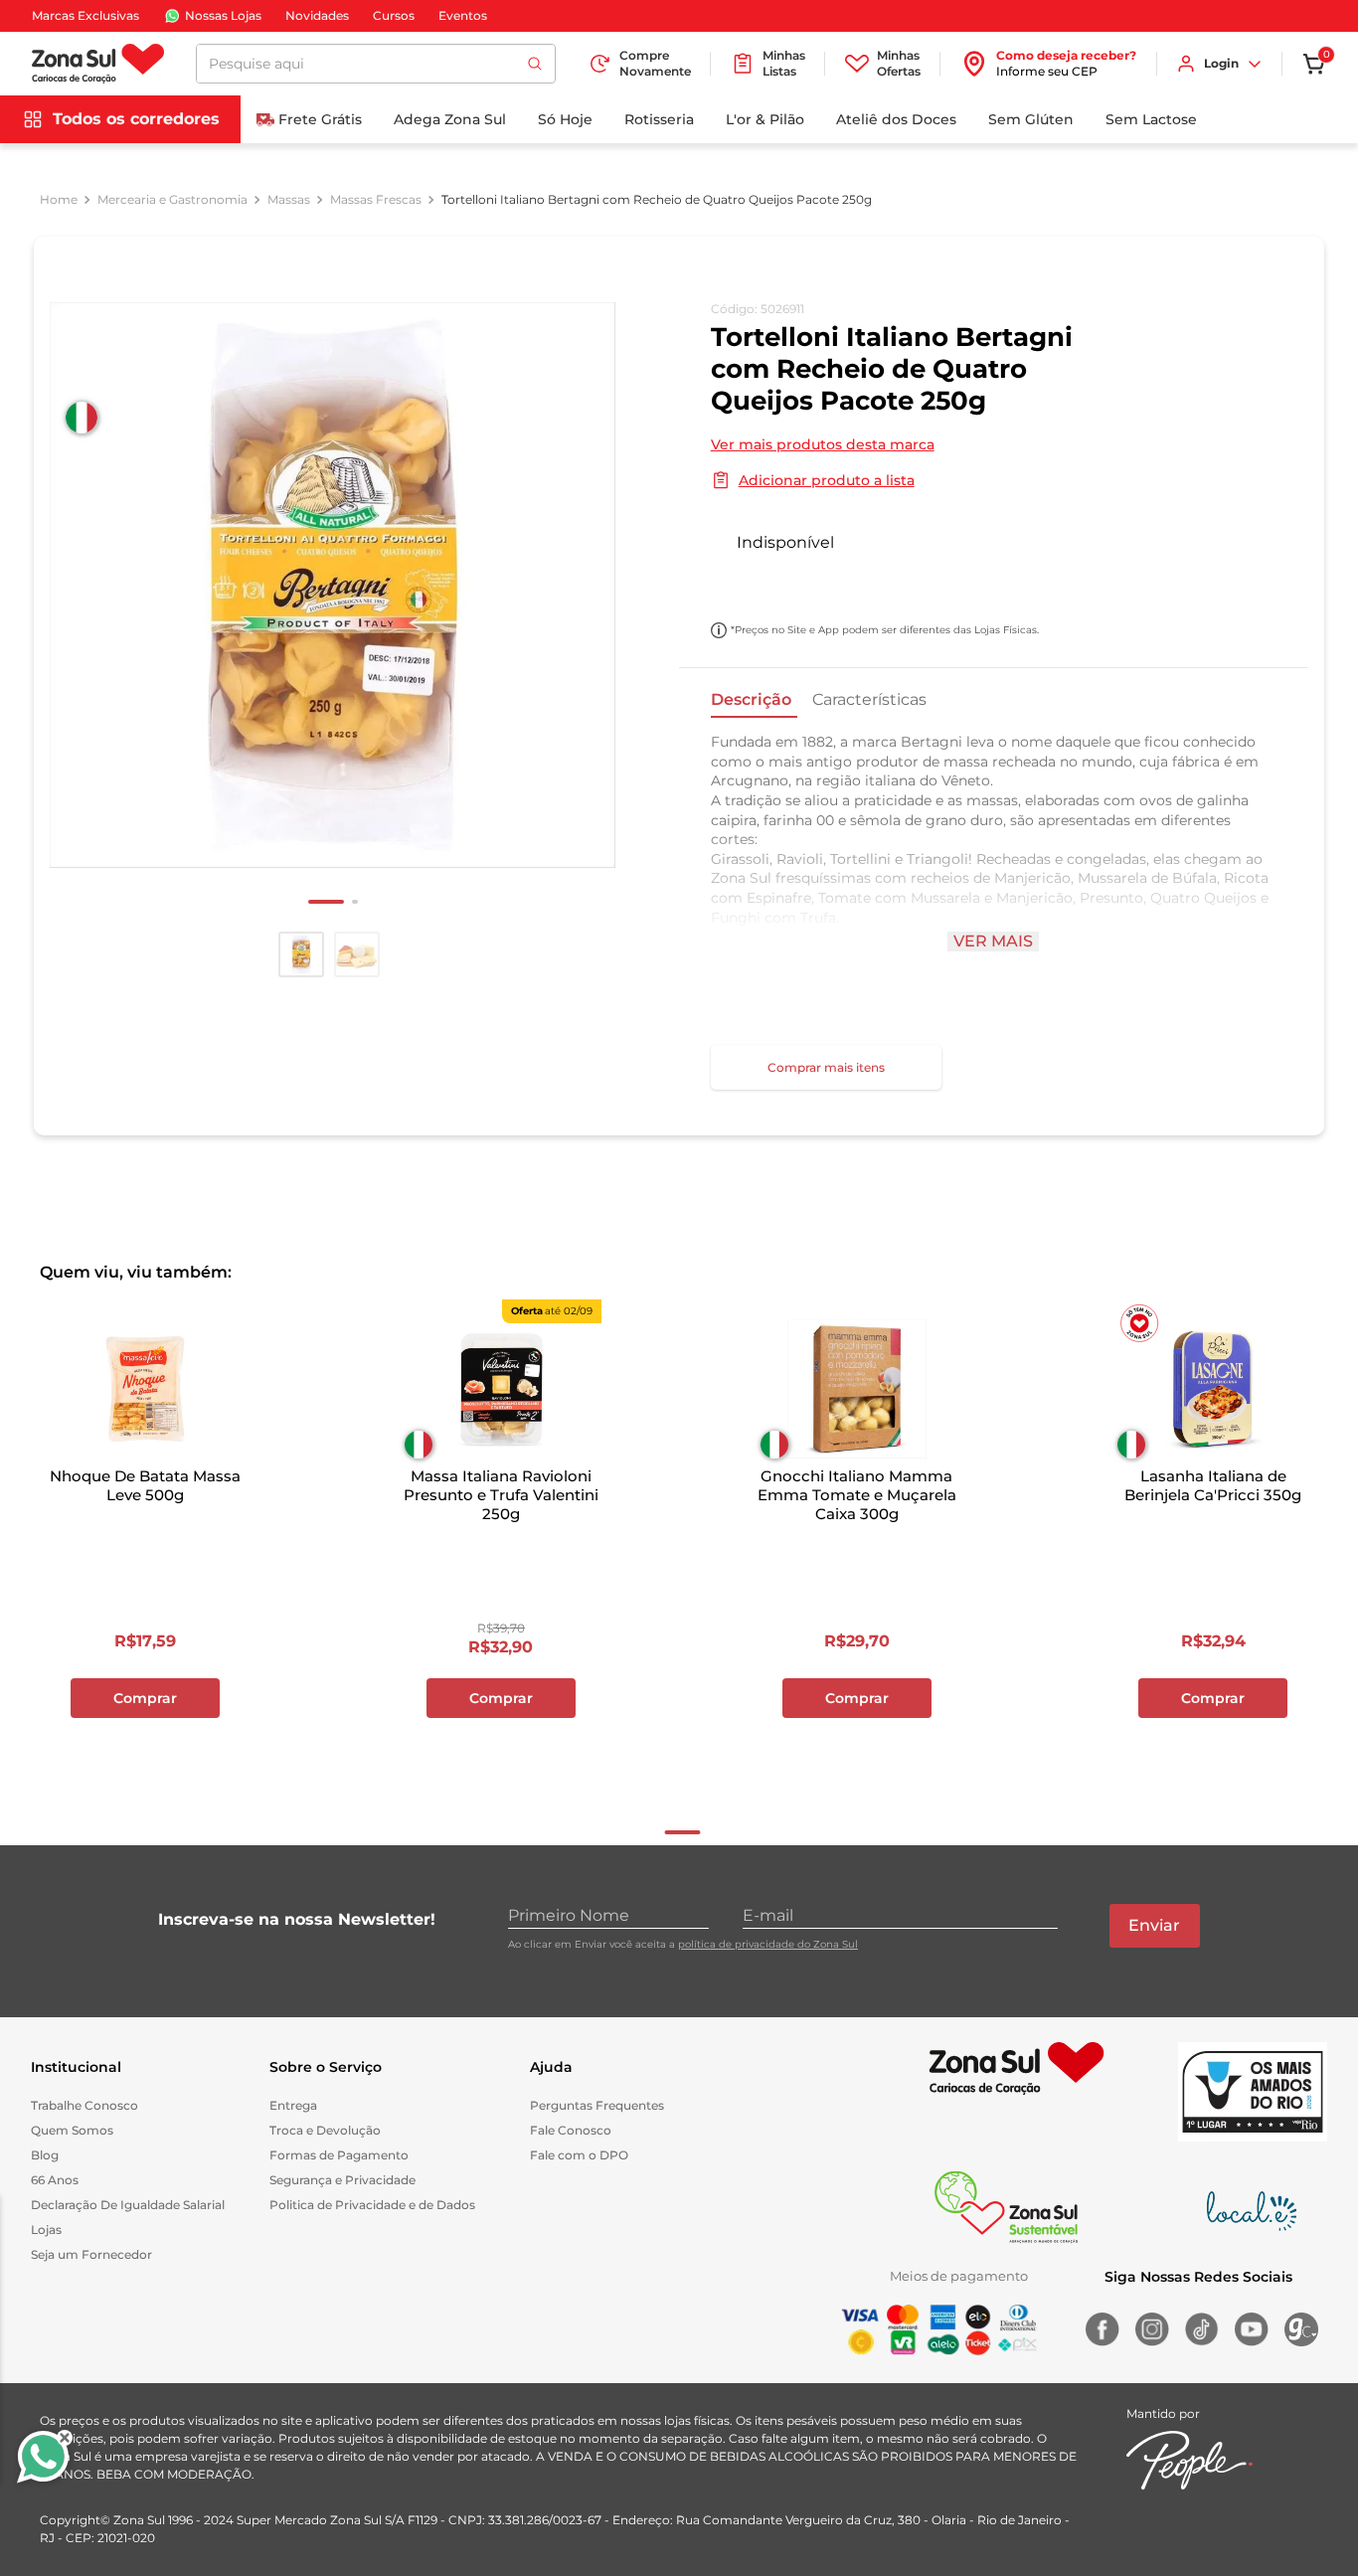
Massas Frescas (376, 200)
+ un (737, 585)
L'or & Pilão (765, 119)
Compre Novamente (655, 63)
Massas (289, 200)
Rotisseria (659, 119)
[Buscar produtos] (535, 64)
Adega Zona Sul (450, 119)
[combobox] (376, 64)
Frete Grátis (320, 119)
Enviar (1154, 1925)
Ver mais (993, 941)
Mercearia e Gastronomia (172, 200)
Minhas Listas (784, 63)
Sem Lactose (1151, 119)
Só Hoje (565, 119)
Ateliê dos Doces (896, 119)
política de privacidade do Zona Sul (768, 1944)
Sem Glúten (1031, 119)
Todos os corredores (136, 119)
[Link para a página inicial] (59, 200)
